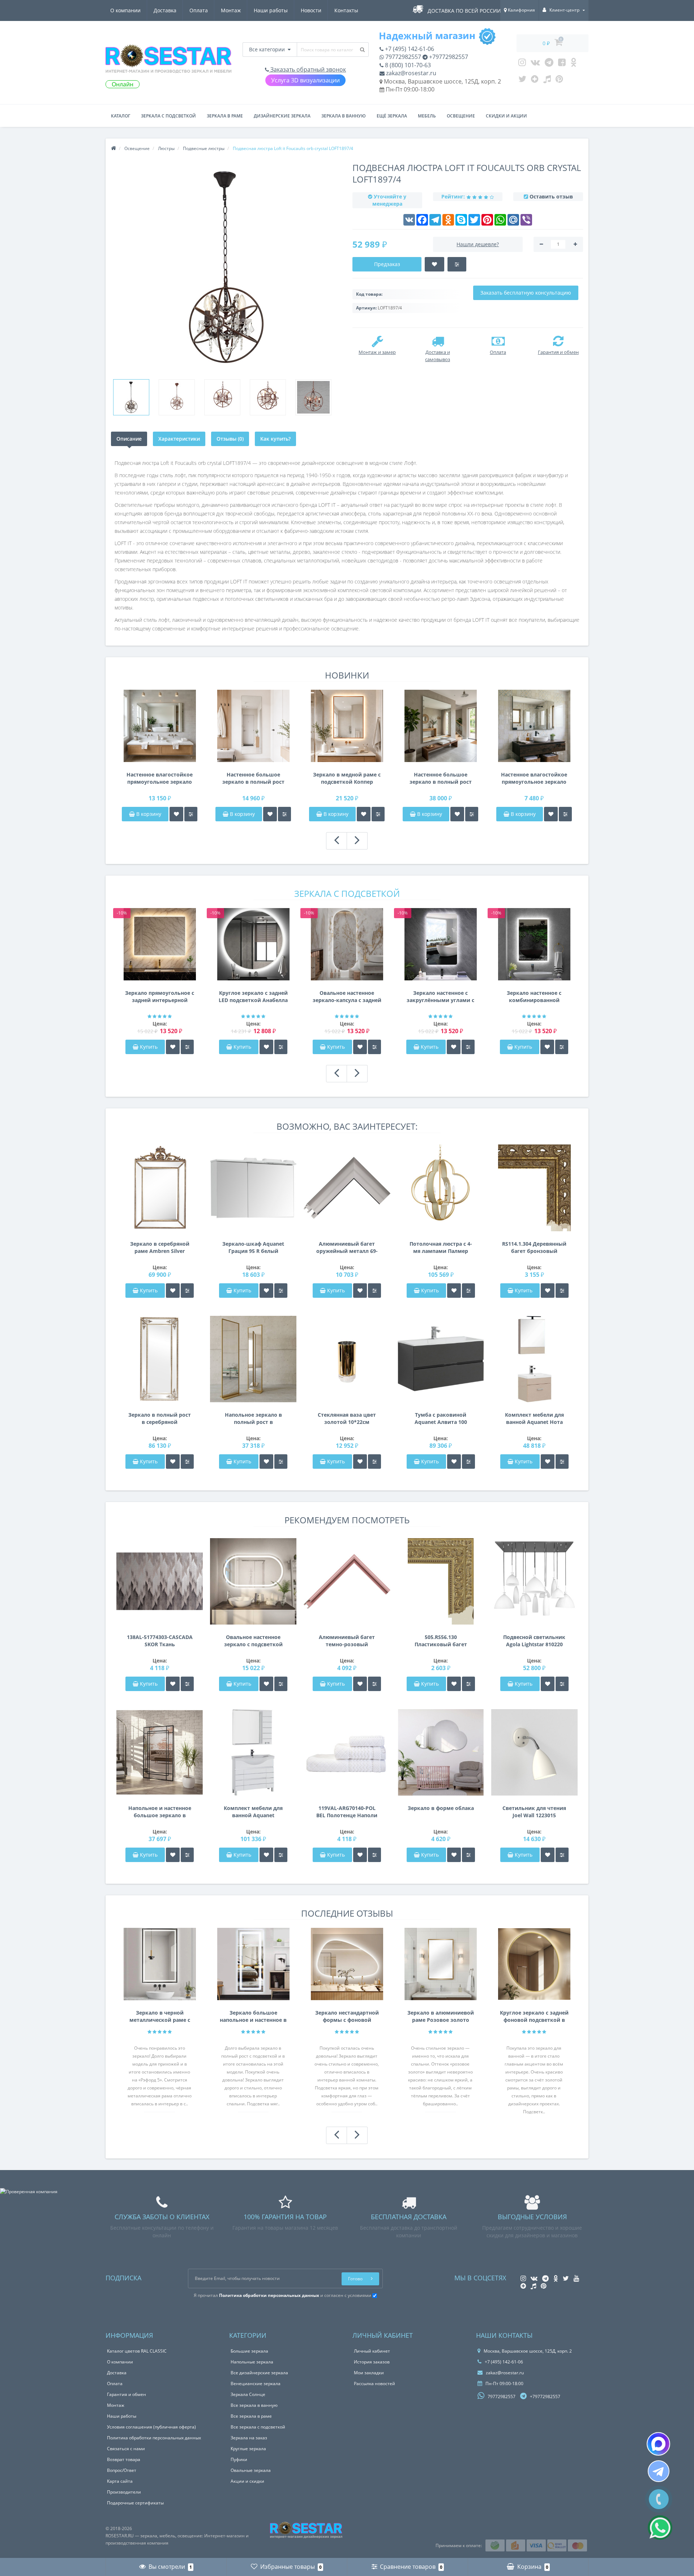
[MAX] (658, 2444)
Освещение (461, 116)
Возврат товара (124, 2459)
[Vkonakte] (535, 64)
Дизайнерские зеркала (282, 116)
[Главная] (113, 148)
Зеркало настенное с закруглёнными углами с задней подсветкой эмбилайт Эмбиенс (440, 997)
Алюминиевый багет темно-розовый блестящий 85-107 (347, 1641)
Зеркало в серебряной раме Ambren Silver (160, 1247)
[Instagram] (522, 64)
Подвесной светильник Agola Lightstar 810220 (534, 1641)
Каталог (121, 116)
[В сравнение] (191, 814)
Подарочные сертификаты (135, 2503)
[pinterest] (559, 81)
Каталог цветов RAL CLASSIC (137, 2351)
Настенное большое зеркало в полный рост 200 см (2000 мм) (441, 778)
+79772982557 (448, 57)
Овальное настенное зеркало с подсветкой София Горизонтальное (253, 1641)
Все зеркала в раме (251, 2416)
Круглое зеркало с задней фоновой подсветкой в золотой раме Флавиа (534, 2016)
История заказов (372, 2362)
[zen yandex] (535, 81)
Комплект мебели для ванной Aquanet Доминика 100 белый (253, 1812)
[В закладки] (176, 814)
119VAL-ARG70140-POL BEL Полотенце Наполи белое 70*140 (347, 1812)
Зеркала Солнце (248, 2394)
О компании (125, 10)
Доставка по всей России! (465, 11)
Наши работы (271, 10)
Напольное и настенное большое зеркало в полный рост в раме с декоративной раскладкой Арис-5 (160, 1812)
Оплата (199, 10)
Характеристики (179, 439)
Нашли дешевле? (478, 244)
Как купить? (275, 439)
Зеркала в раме (225, 116)
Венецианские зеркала (256, 2384)
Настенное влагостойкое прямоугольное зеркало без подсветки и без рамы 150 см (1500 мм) (160, 778)
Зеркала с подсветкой (168, 116)
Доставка (165, 10)
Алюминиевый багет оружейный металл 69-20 (347, 1248)
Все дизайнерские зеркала (259, 2373)
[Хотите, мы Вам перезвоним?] (659, 2499)
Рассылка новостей (374, 2384)
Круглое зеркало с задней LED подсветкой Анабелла (253, 996)
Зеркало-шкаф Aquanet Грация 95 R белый (253, 1247)
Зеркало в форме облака (441, 1808)
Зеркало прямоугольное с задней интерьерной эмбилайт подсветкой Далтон (160, 997)
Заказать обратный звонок (307, 69)
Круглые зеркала (248, 2449)
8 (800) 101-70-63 (407, 65)
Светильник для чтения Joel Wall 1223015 (534, 1812)
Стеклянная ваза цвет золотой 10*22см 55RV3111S (347, 1418)
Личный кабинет (372, 2351)
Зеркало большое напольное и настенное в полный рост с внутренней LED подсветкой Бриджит (253, 2016)
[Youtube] (562, 64)
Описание (129, 439)
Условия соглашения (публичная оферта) (151, 2427)
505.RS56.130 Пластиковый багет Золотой (441, 1641)
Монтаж (231, 10)
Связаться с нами (126, 2449)
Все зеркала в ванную (254, 2405)
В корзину (148, 814)
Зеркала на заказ (249, 2438)
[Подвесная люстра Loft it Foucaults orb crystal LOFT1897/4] (131, 397)
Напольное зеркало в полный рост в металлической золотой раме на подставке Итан (253, 1418)
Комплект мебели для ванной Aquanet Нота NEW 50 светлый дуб (534, 1418)
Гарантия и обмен (127, 2394)
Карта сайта (120, 2481)
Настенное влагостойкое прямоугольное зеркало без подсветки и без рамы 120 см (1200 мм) (534, 778)
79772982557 (402, 57)
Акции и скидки (247, 2481)
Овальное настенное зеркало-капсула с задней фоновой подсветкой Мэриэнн (347, 997)
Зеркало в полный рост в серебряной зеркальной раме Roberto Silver (160, 1418)
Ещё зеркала (392, 116)
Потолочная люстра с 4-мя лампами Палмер (441, 1247)
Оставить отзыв (551, 196)
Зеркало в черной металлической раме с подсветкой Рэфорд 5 (160, 2016)
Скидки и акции (506, 116)
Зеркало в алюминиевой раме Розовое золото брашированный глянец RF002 (441, 2016)
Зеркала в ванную (344, 116)
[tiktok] (547, 81)
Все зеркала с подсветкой (258, 2427)
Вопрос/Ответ (122, 2470)
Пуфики (239, 2459)
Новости (311, 10)
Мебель (427, 116)
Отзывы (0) (230, 439)
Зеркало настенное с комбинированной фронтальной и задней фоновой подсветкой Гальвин (534, 997)
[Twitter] (522, 81)
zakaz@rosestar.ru (410, 73)
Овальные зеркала (251, 2470)
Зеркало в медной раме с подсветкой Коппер (347, 778)
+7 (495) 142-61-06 (409, 49)
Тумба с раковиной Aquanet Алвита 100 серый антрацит (441, 1418)
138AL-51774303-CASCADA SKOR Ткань (160, 1641)
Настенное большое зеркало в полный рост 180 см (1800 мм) (253, 778)
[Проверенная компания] (29, 2192)
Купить (149, 1047)
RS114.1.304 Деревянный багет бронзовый (534, 1247)
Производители (124, 2492)
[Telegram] (549, 64)
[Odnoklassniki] (573, 64)
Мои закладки (369, 2373)
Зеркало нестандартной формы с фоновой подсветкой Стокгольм (347, 2016)
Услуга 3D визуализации (305, 80)
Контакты (346, 10)
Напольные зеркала (252, 2362)
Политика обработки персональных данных (154, 2438)
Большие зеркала (249, 2351)
